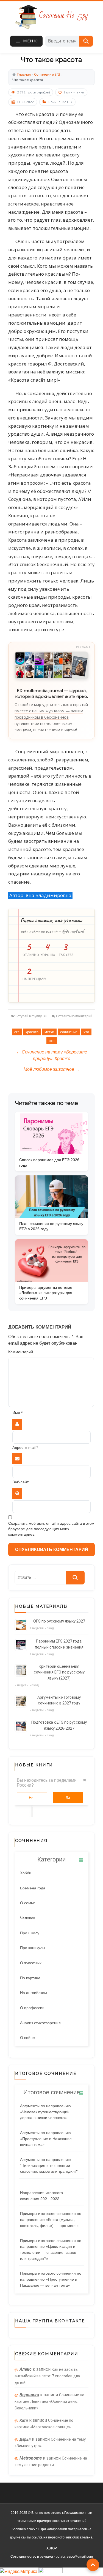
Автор (52, 2548)
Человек (27, 1918)
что (86, 1032)
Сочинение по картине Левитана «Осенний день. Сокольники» (49, 2401)
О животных (31, 1963)
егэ (17, 1032)
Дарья (25, 2439)
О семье (28, 1903)
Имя (17, 1413)
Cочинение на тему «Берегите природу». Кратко (52, 1055)
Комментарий (21, 1352)
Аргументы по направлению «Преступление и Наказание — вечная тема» (48, 2138)
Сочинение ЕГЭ (60, 102)
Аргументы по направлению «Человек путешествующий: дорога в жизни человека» (45, 2111)
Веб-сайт (20, 1482)
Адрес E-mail (25, 1448)
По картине (30, 1978)
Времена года (33, 1888)
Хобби (26, 1873)
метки (49, 1032)
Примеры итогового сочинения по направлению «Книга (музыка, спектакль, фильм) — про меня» (51, 2219)
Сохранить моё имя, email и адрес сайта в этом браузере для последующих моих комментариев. (51, 1529)
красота (32, 1032)
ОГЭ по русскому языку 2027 (59, 1621)
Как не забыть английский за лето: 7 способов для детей (47, 2376)
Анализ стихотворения (40, 2023)
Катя (24, 2420)
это (52, 1041)
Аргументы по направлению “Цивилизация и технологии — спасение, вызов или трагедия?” (49, 2165)
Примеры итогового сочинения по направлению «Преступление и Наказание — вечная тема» (51, 2279)
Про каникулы (33, 1947)
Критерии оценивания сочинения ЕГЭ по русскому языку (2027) (59, 1672)
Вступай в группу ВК (31, 1016)
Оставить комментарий (74, 1016)
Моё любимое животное (52, 1069)
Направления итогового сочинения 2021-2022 (41, 2195)
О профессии (32, 2007)
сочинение (69, 1032)
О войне (27, 2037)
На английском (34, 1992)
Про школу (30, 1933)
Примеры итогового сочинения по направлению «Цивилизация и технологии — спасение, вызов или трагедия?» (51, 2249)
